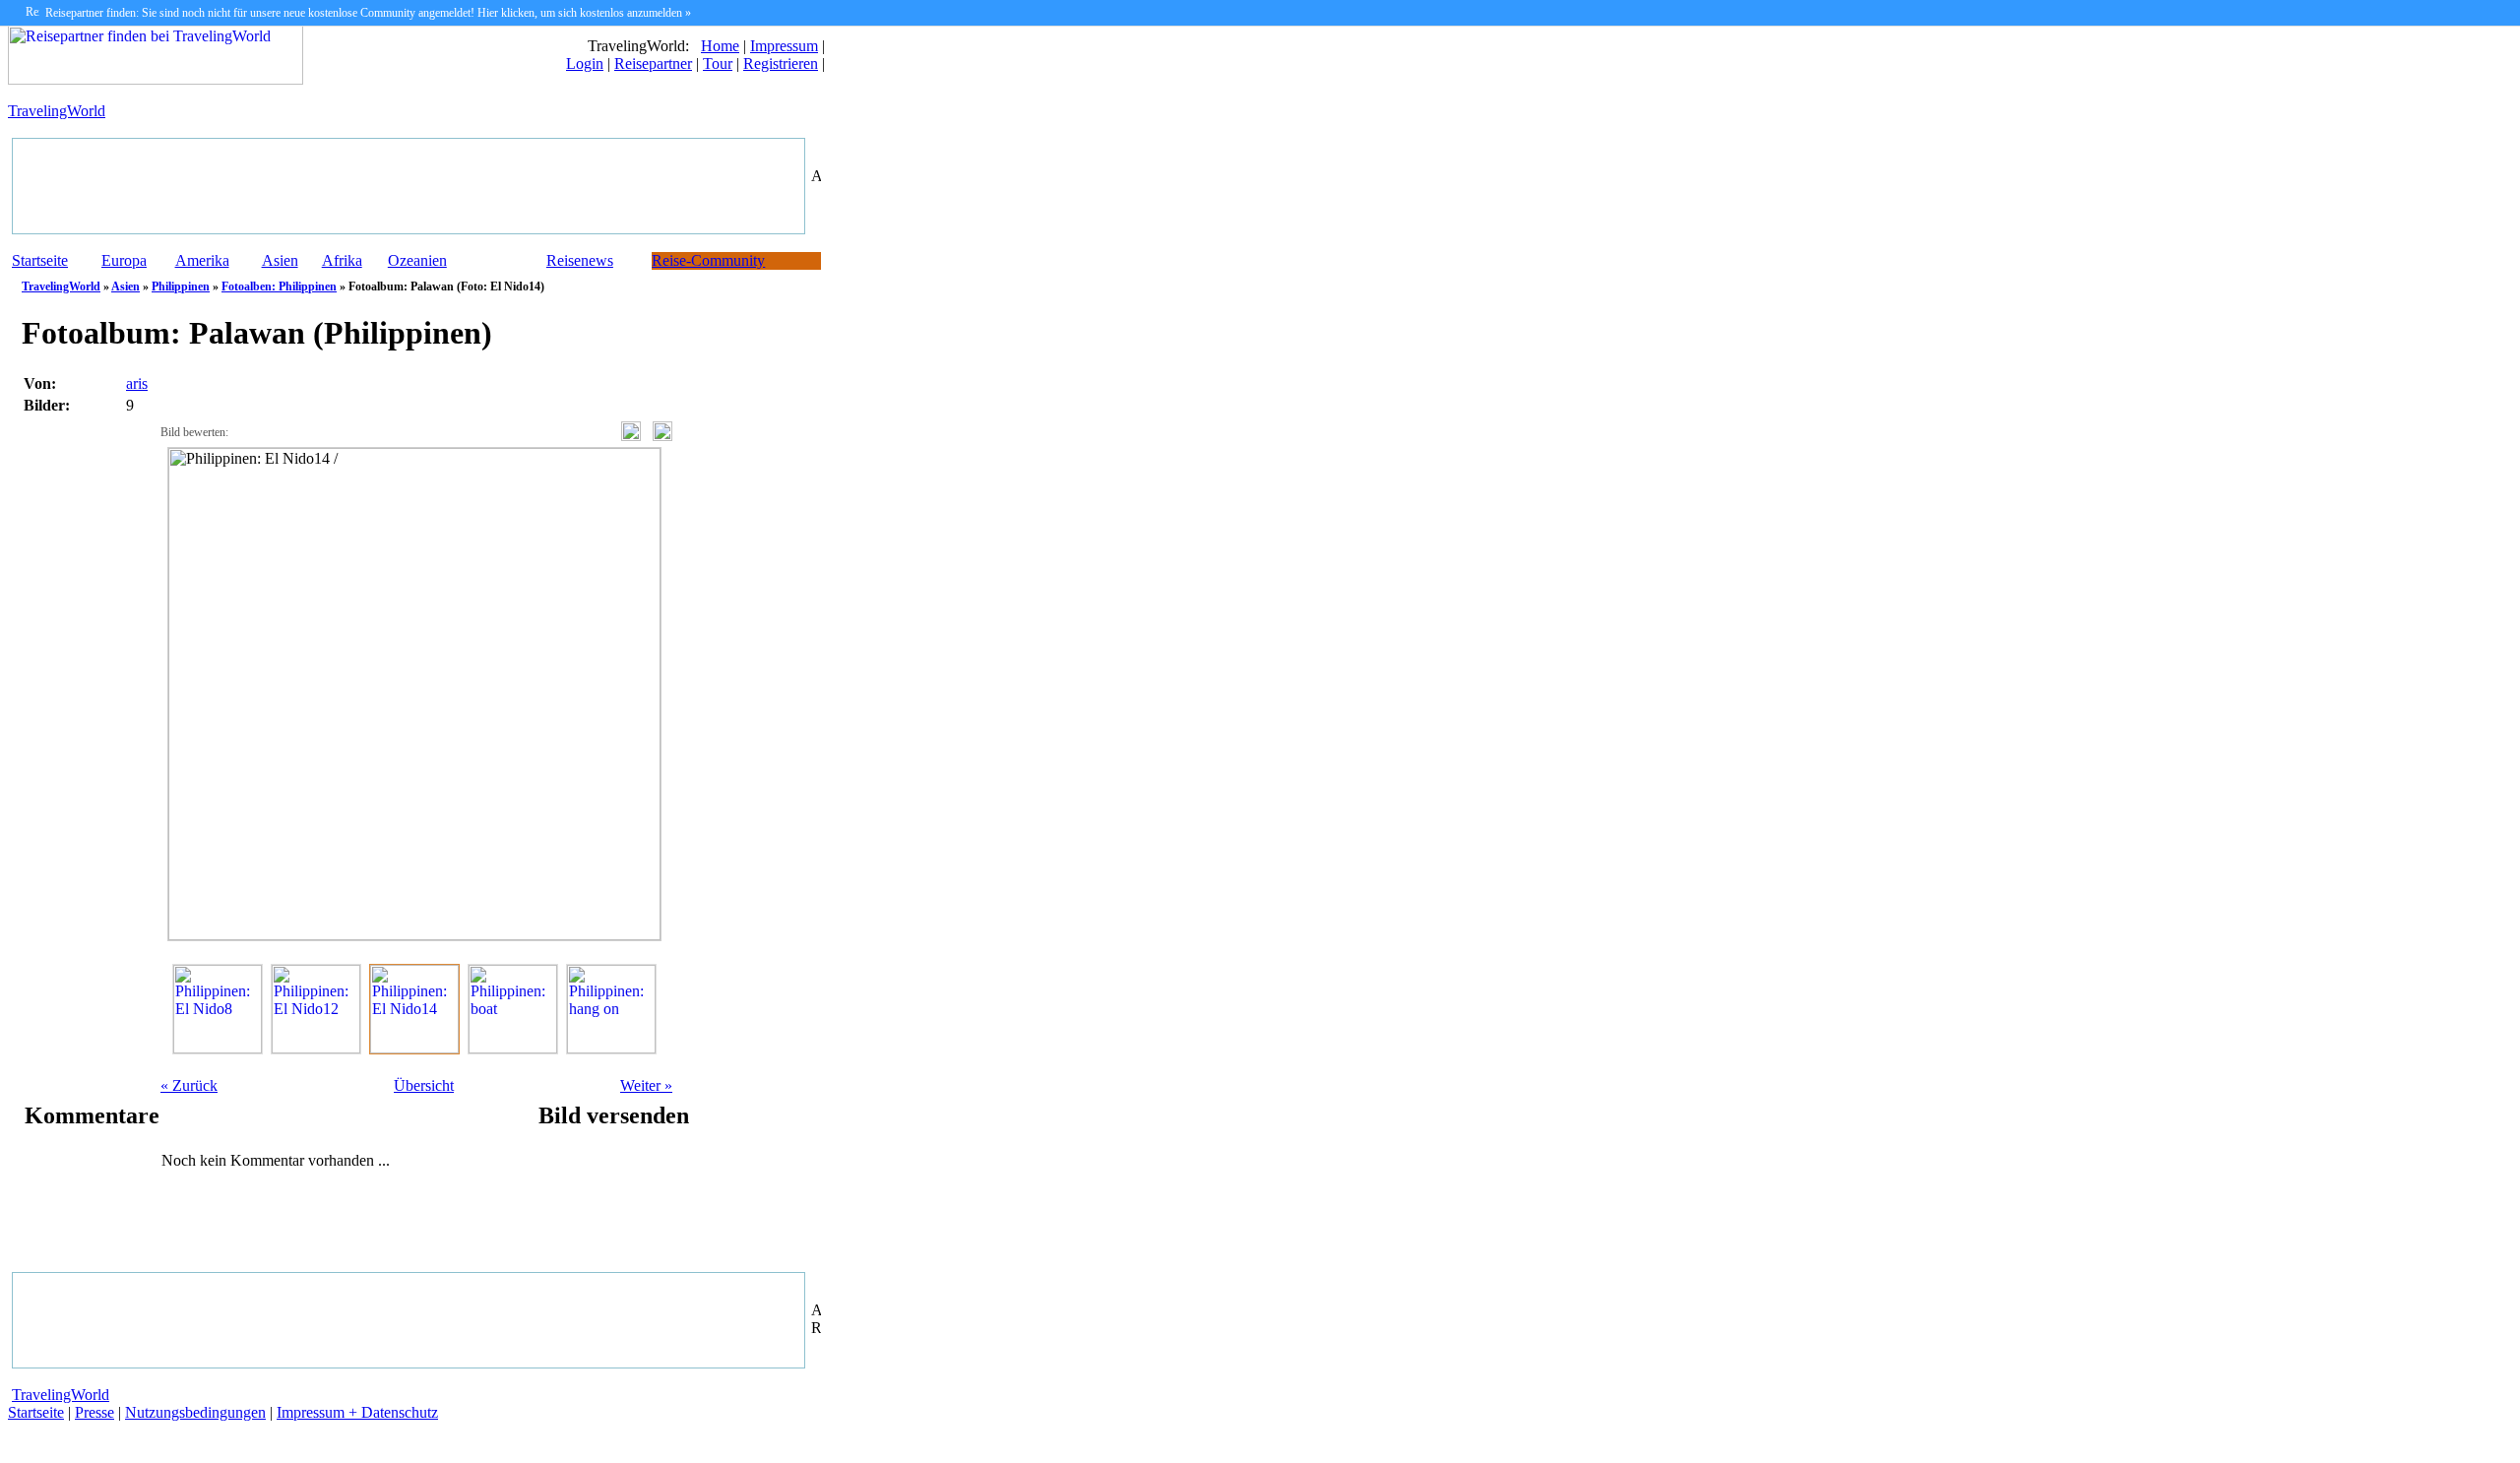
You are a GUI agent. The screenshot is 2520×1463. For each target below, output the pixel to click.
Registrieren (781, 64)
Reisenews (580, 260)
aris (137, 383)
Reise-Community (708, 260)
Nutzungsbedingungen (195, 1412)
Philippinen (181, 286)
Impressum (784, 46)
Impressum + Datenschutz (357, 1412)
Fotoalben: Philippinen (279, 286)
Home (720, 46)
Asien (280, 260)
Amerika (202, 260)
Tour (718, 64)
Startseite (40, 260)
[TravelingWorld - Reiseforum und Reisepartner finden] (156, 79)
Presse (94, 1412)
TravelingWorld (57, 111)
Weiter (646, 1085)
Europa (124, 260)
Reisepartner (653, 64)
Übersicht (424, 1085)
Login (585, 64)
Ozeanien (417, 260)
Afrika (342, 260)
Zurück (189, 1085)
